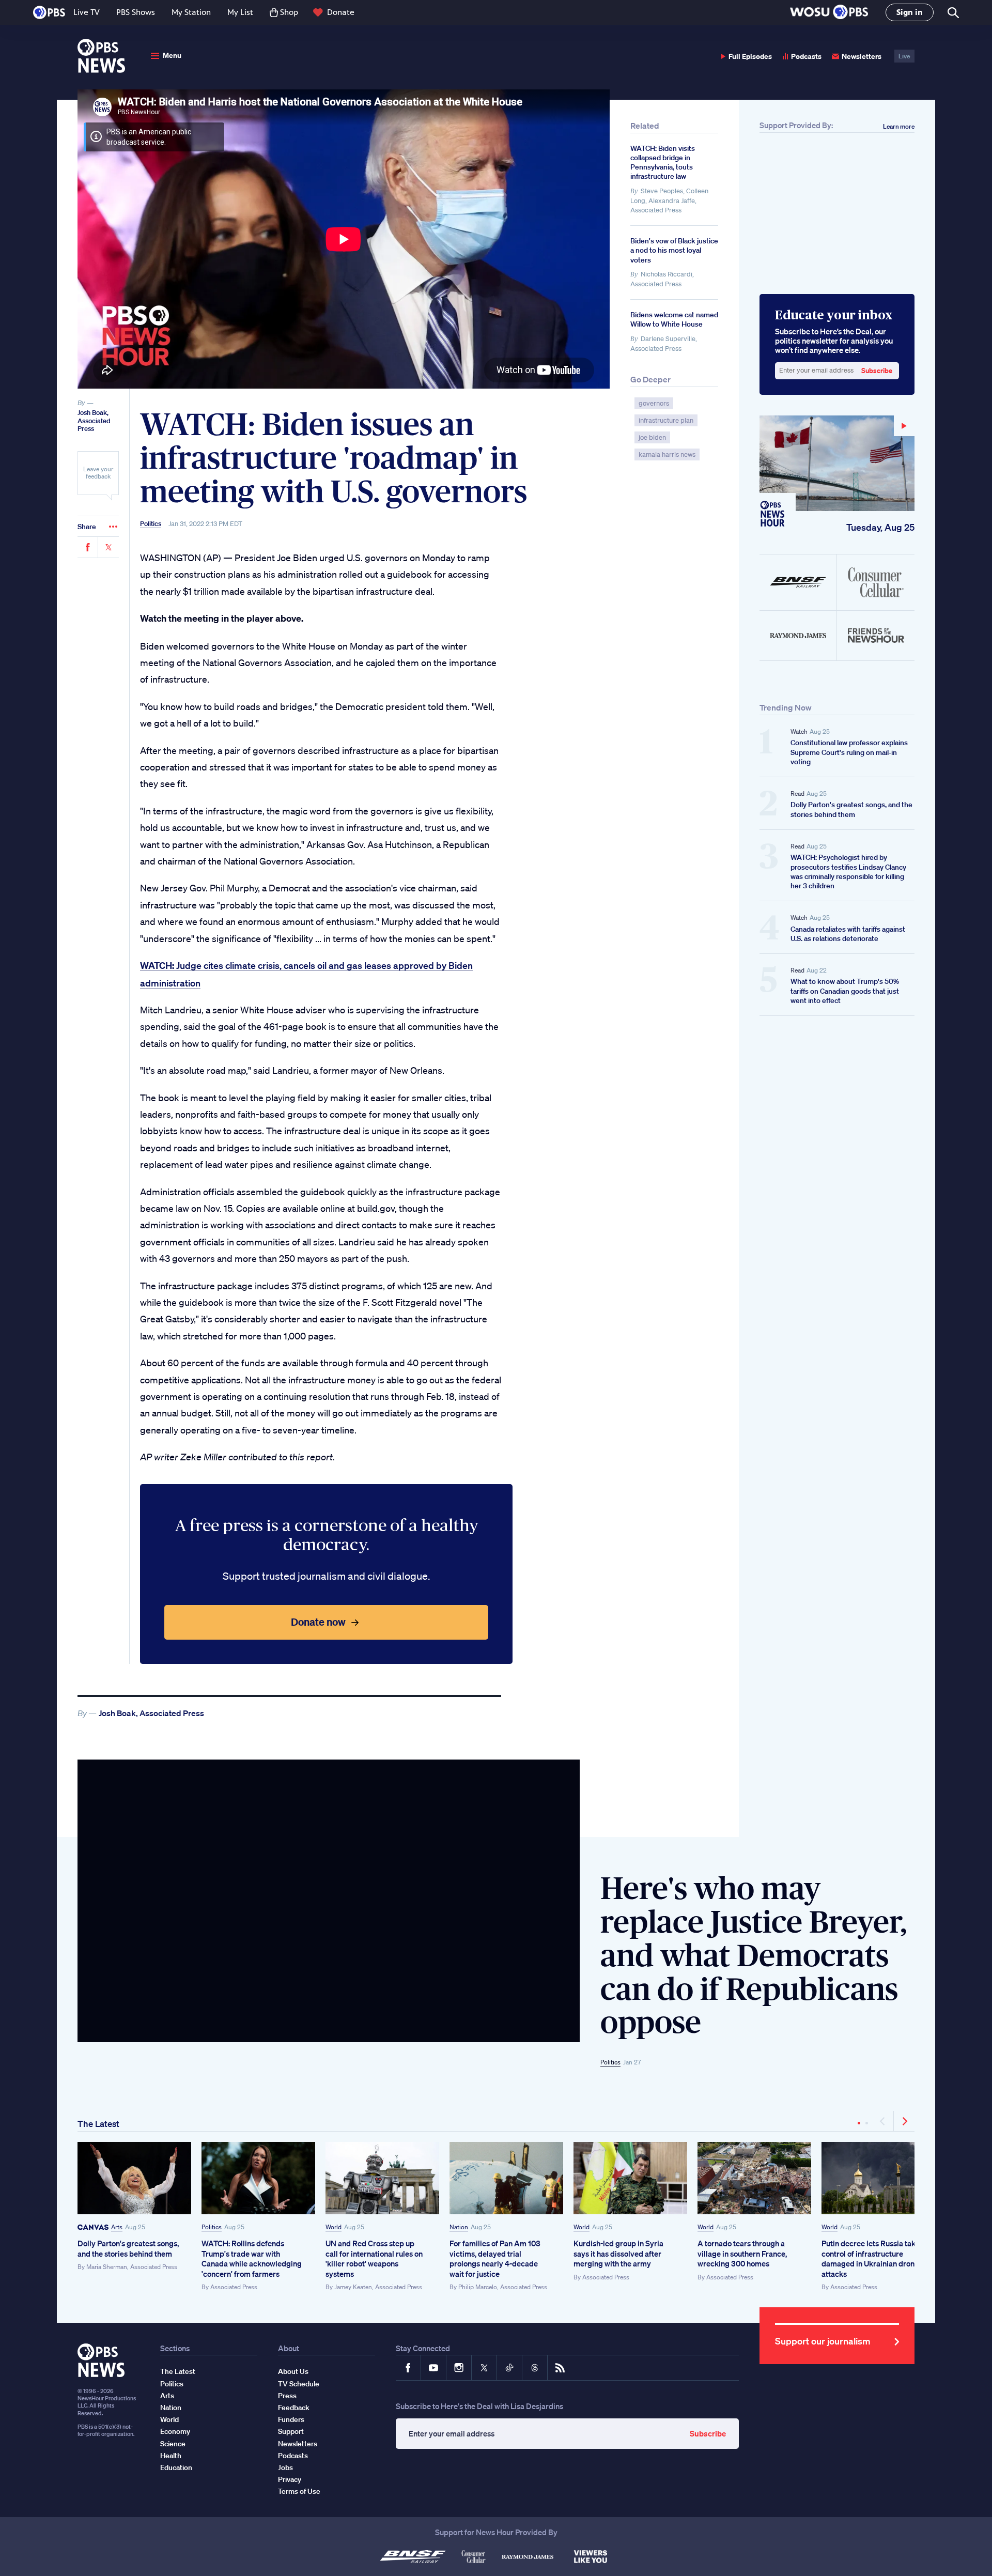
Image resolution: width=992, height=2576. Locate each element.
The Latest (98, 2124)
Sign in (910, 12)
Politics (151, 524)
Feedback (294, 2408)
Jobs (285, 2467)
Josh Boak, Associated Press (94, 421)
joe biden (652, 437)
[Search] (952, 13)
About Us (293, 2371)
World (334, 2227)
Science (173, 2444)
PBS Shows (136, 12)
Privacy (290, 2479)
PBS (49, 12)
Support (291, 2431)
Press (287, 2396)
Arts (117, 2227)
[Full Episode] (837, 463)
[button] (829, 13)
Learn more (899, 126)
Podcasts (806, 56)
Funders (291, 2419)
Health (171, 2456)
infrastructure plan (666, 420)
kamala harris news (667, 454)
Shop (289, 12)
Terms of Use (299, 2491)
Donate (341, 12)
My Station (191, 12)
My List (240, 12)
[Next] (904, 2121)
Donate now (318, 1622)
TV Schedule (299, 2384)
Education (176, 2467)
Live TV (87, 12)
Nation (459, 2227)
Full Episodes (750, 56)
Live (904, 56)
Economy (175, 2431)
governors (654, 403)
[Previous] (883, 2121)
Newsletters (862, 56)
